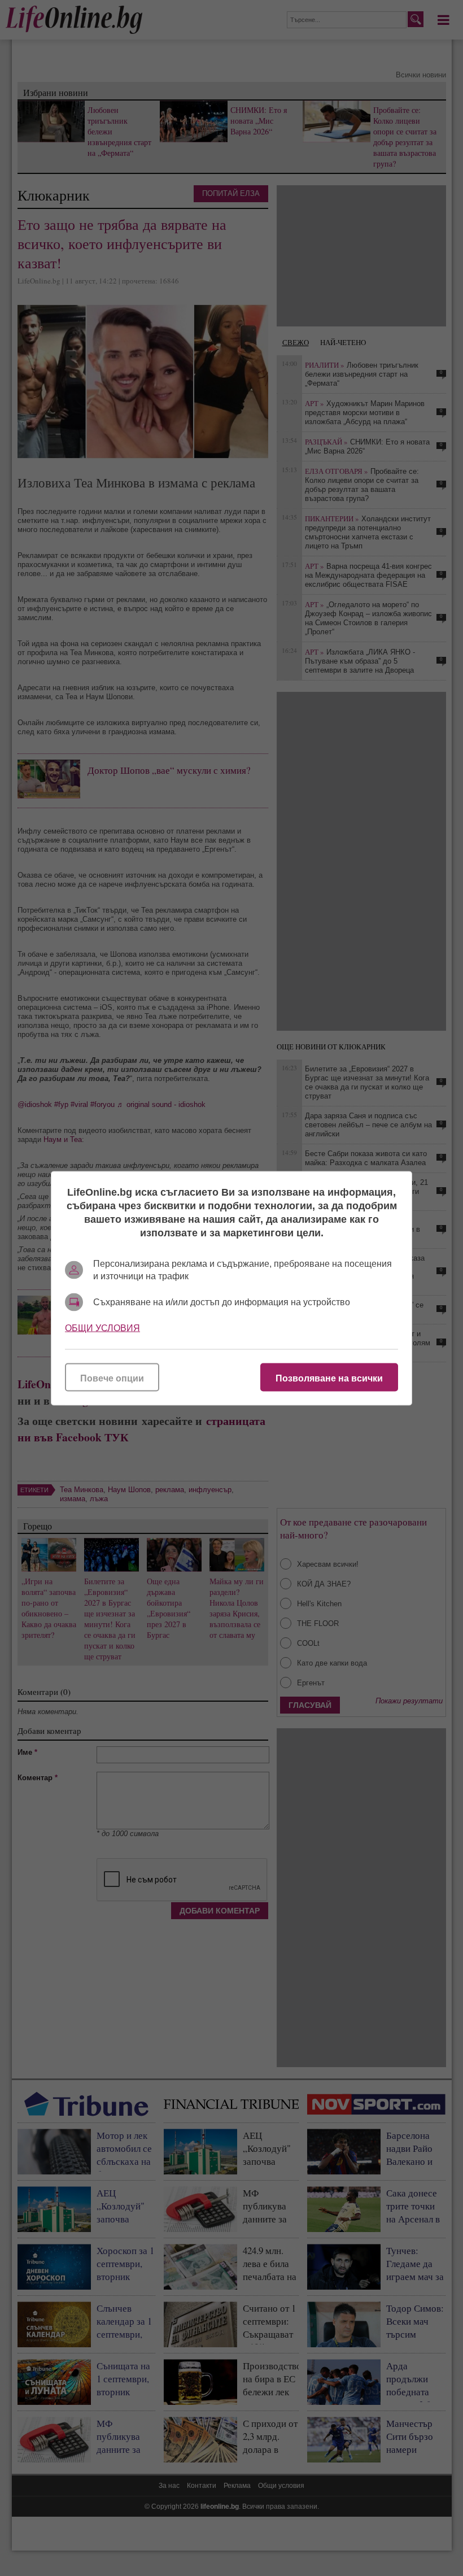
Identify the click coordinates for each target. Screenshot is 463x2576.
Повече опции (112, 1378)
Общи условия (102, 1328)
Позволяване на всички (329, 1378)
